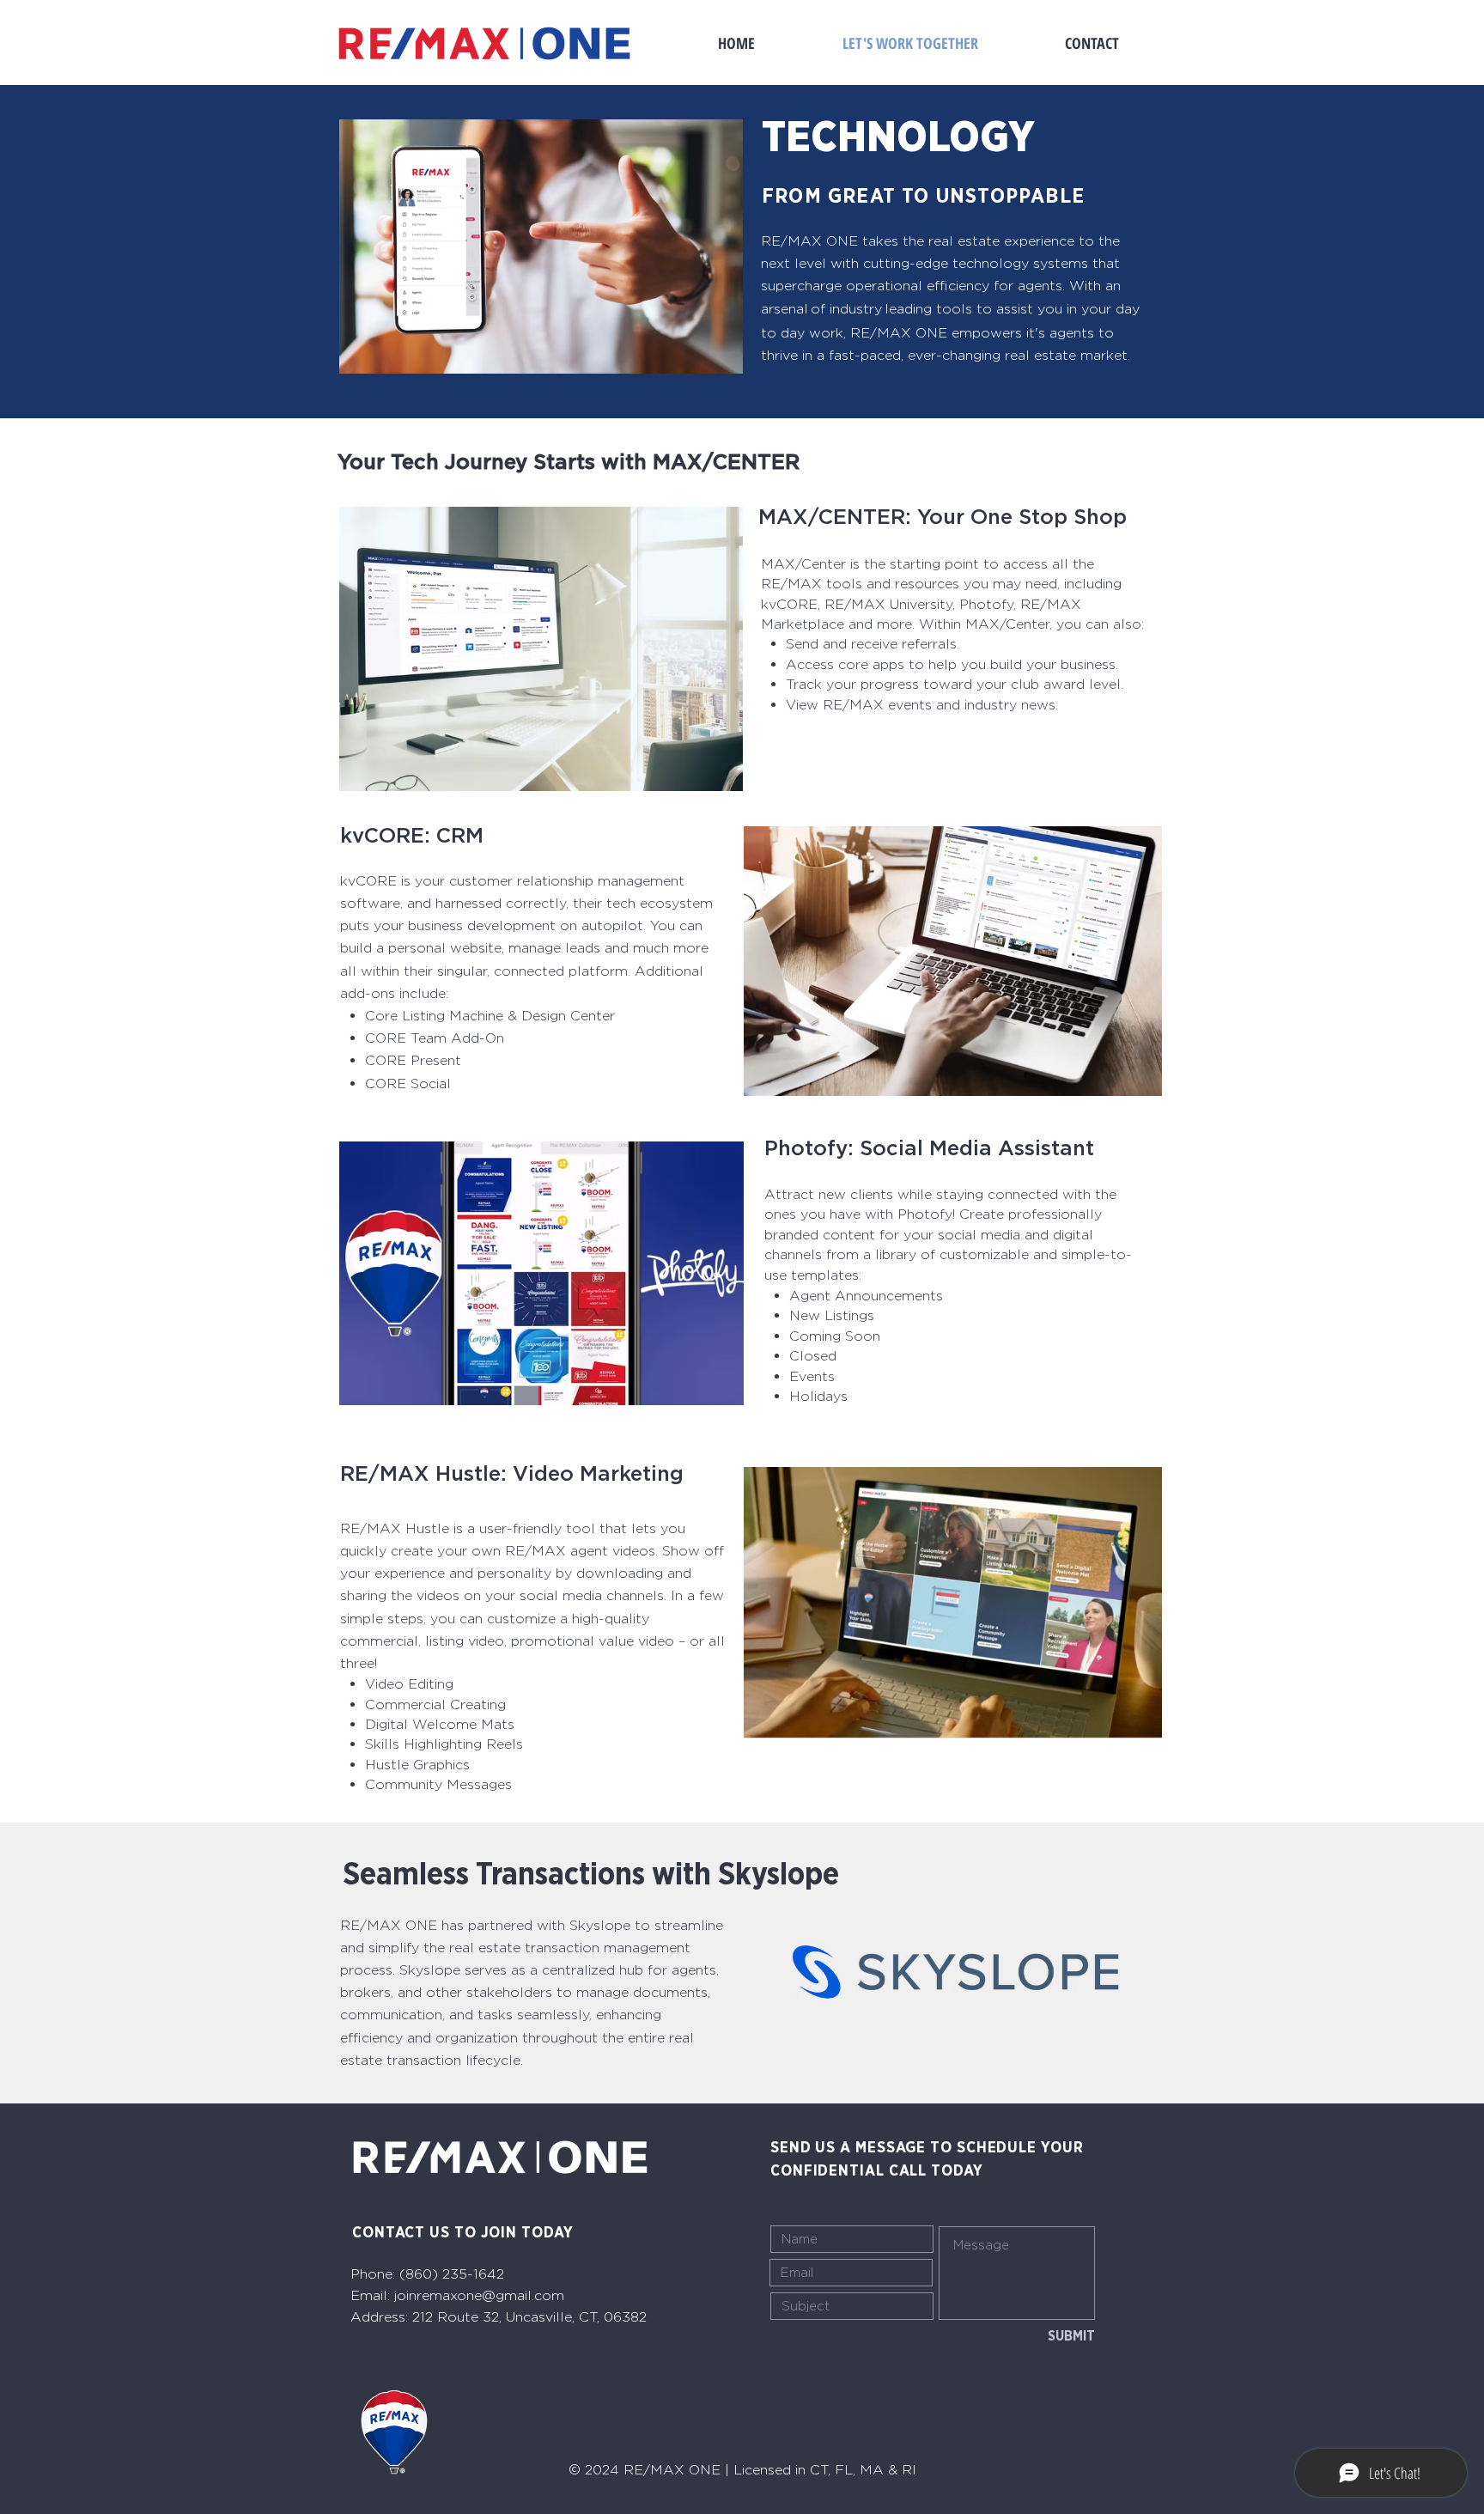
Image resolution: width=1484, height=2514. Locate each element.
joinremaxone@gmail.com (479, 2295)
